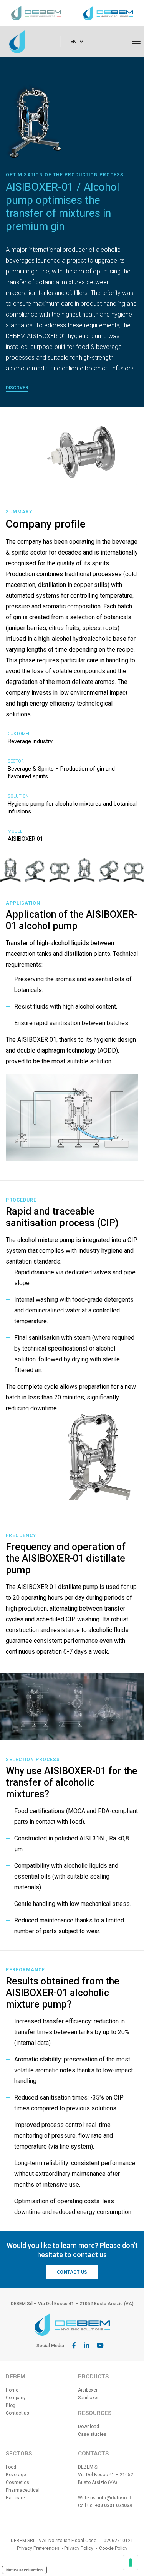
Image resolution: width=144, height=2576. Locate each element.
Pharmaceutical (23, 2490)
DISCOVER (17, 388)
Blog (11, 2405)
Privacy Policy (79, 2548)
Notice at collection (24, 2570)
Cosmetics (17, 2482)
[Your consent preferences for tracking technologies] (131, 2563)
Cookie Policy (113, 2548)
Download (89, 2427)
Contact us (72, 2272)
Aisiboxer (88, 2390)
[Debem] (17, 41)
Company (16, 2398)
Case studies (92, 2434)
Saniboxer (88, 2398)
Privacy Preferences (38, 2548)
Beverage (16, 2475)
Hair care (15, 2498)
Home (12, 2390)
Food (11, 2467)
